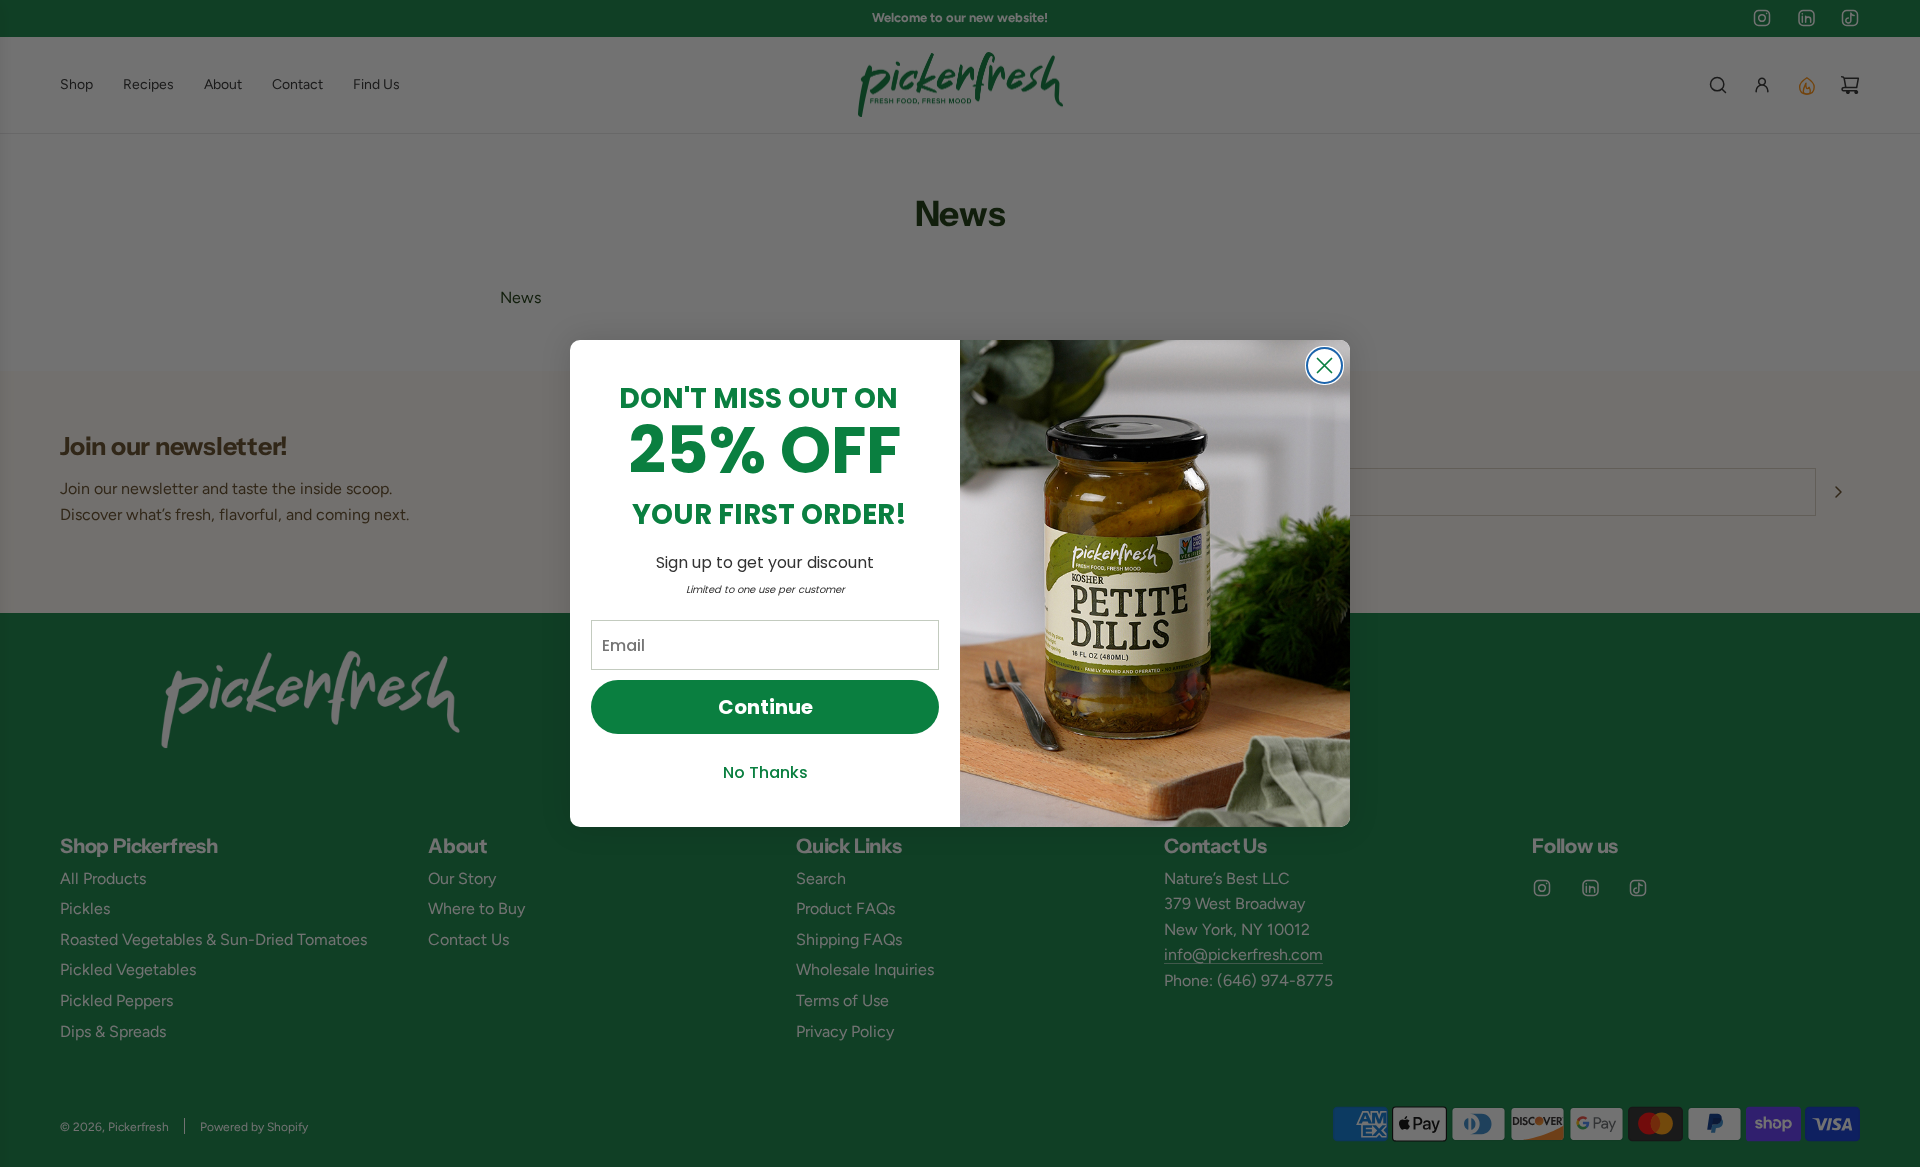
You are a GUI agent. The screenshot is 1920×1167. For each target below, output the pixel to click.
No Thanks (765, 772)
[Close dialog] (1324, 365)
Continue (765, 707)
